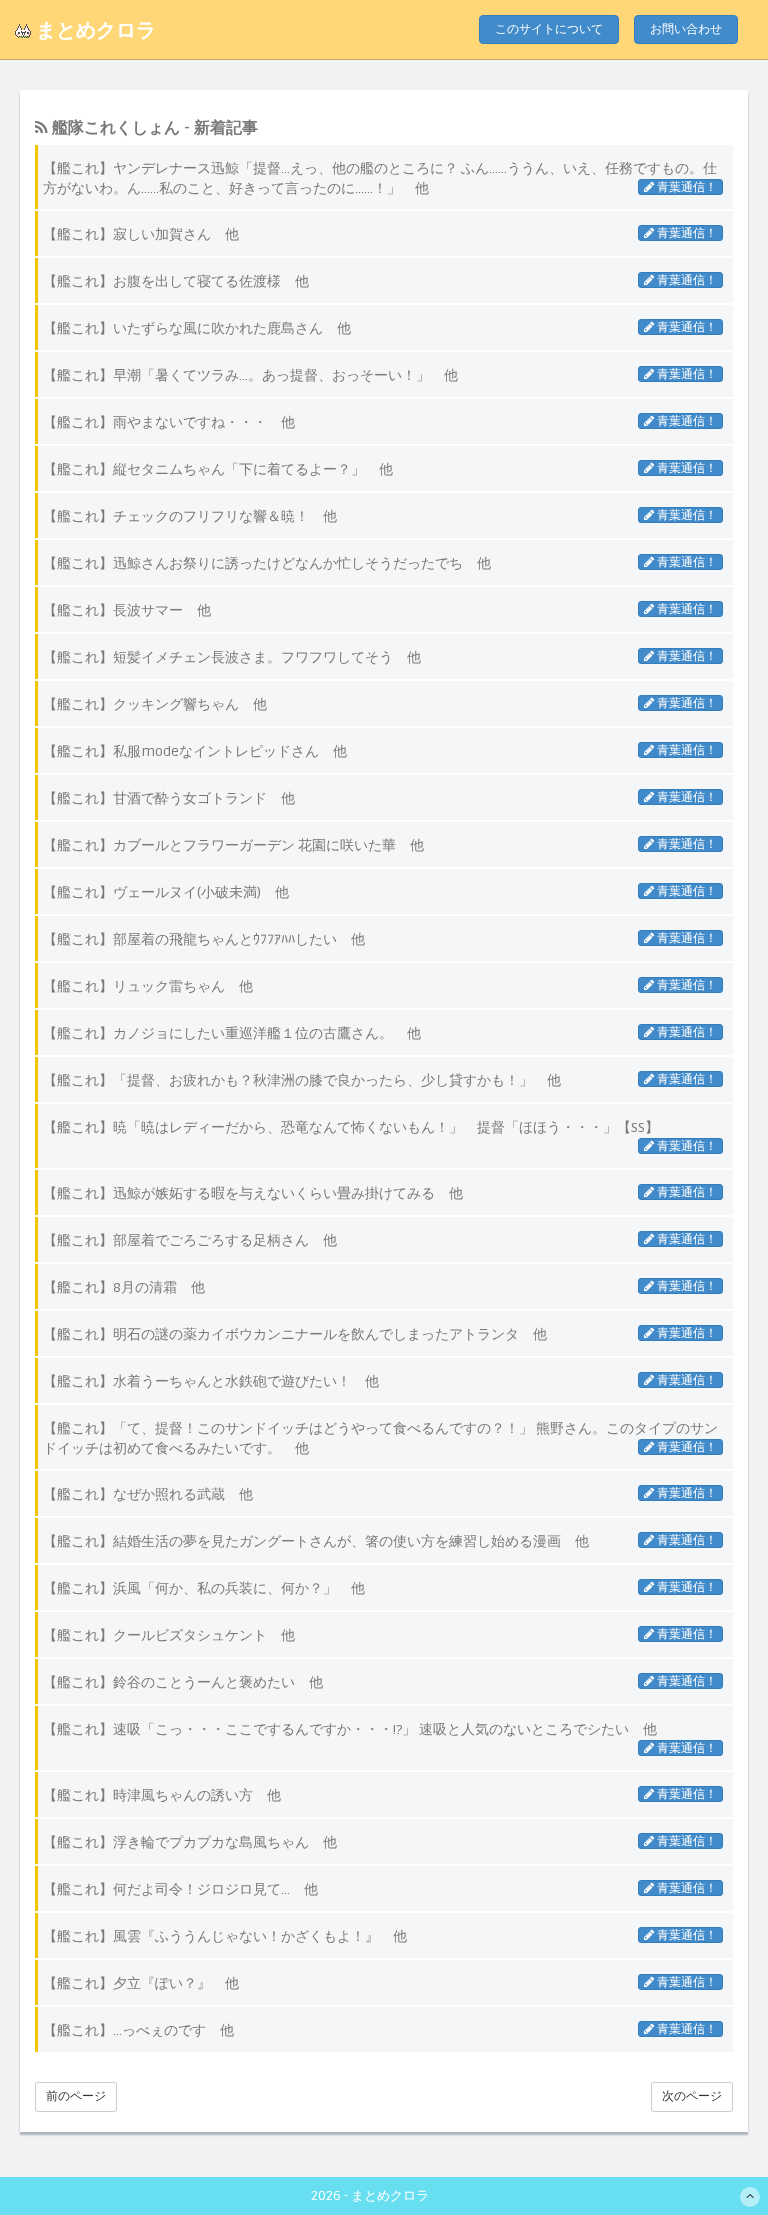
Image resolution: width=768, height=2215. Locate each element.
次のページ (692, 2096)
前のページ (76, 2096)
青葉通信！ (685, 187)
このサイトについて (549, 29)
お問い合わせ (686, 29)
